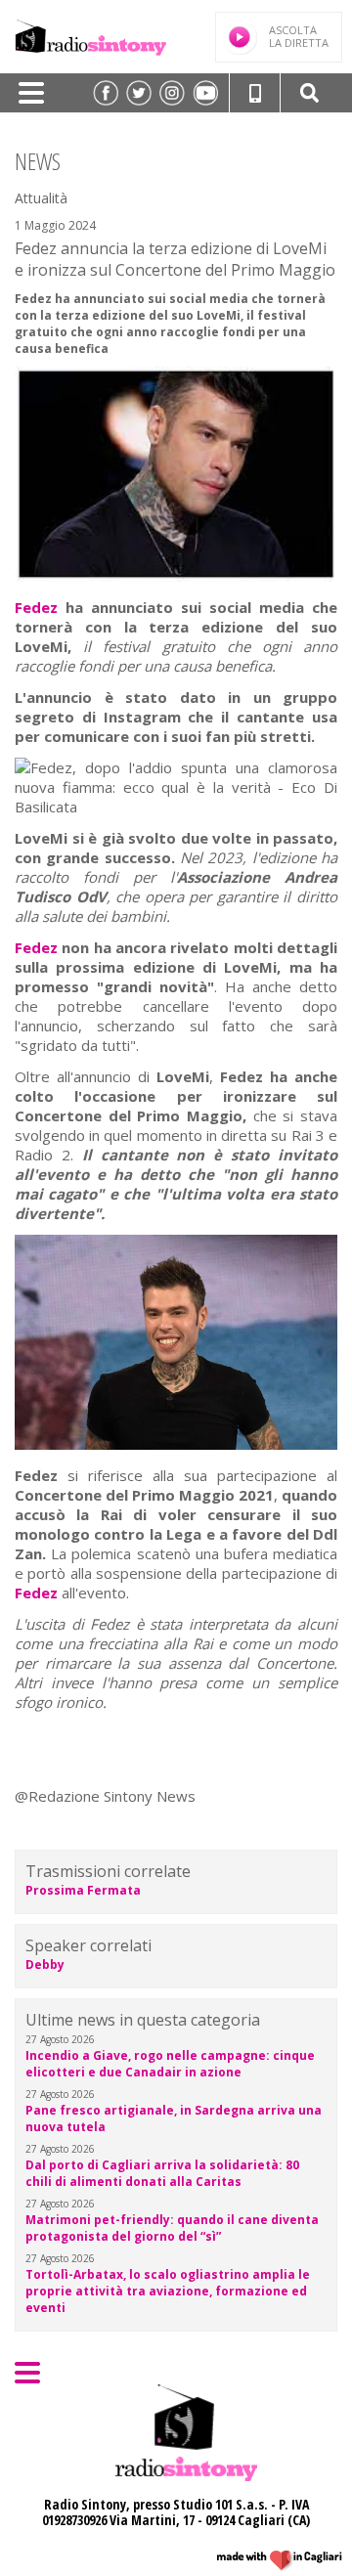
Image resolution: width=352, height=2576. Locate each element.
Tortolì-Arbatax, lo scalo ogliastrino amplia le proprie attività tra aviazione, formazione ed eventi (168, 2291)
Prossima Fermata (83, 1890)
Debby (45, 1965)
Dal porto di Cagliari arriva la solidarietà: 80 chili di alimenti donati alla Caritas (162, 2173)
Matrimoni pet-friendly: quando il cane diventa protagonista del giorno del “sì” (172, 2228)
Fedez (36, 607)
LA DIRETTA (299, 36)
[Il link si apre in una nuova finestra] (106, 93)
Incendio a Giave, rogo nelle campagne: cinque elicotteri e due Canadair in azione (170, 2064)
